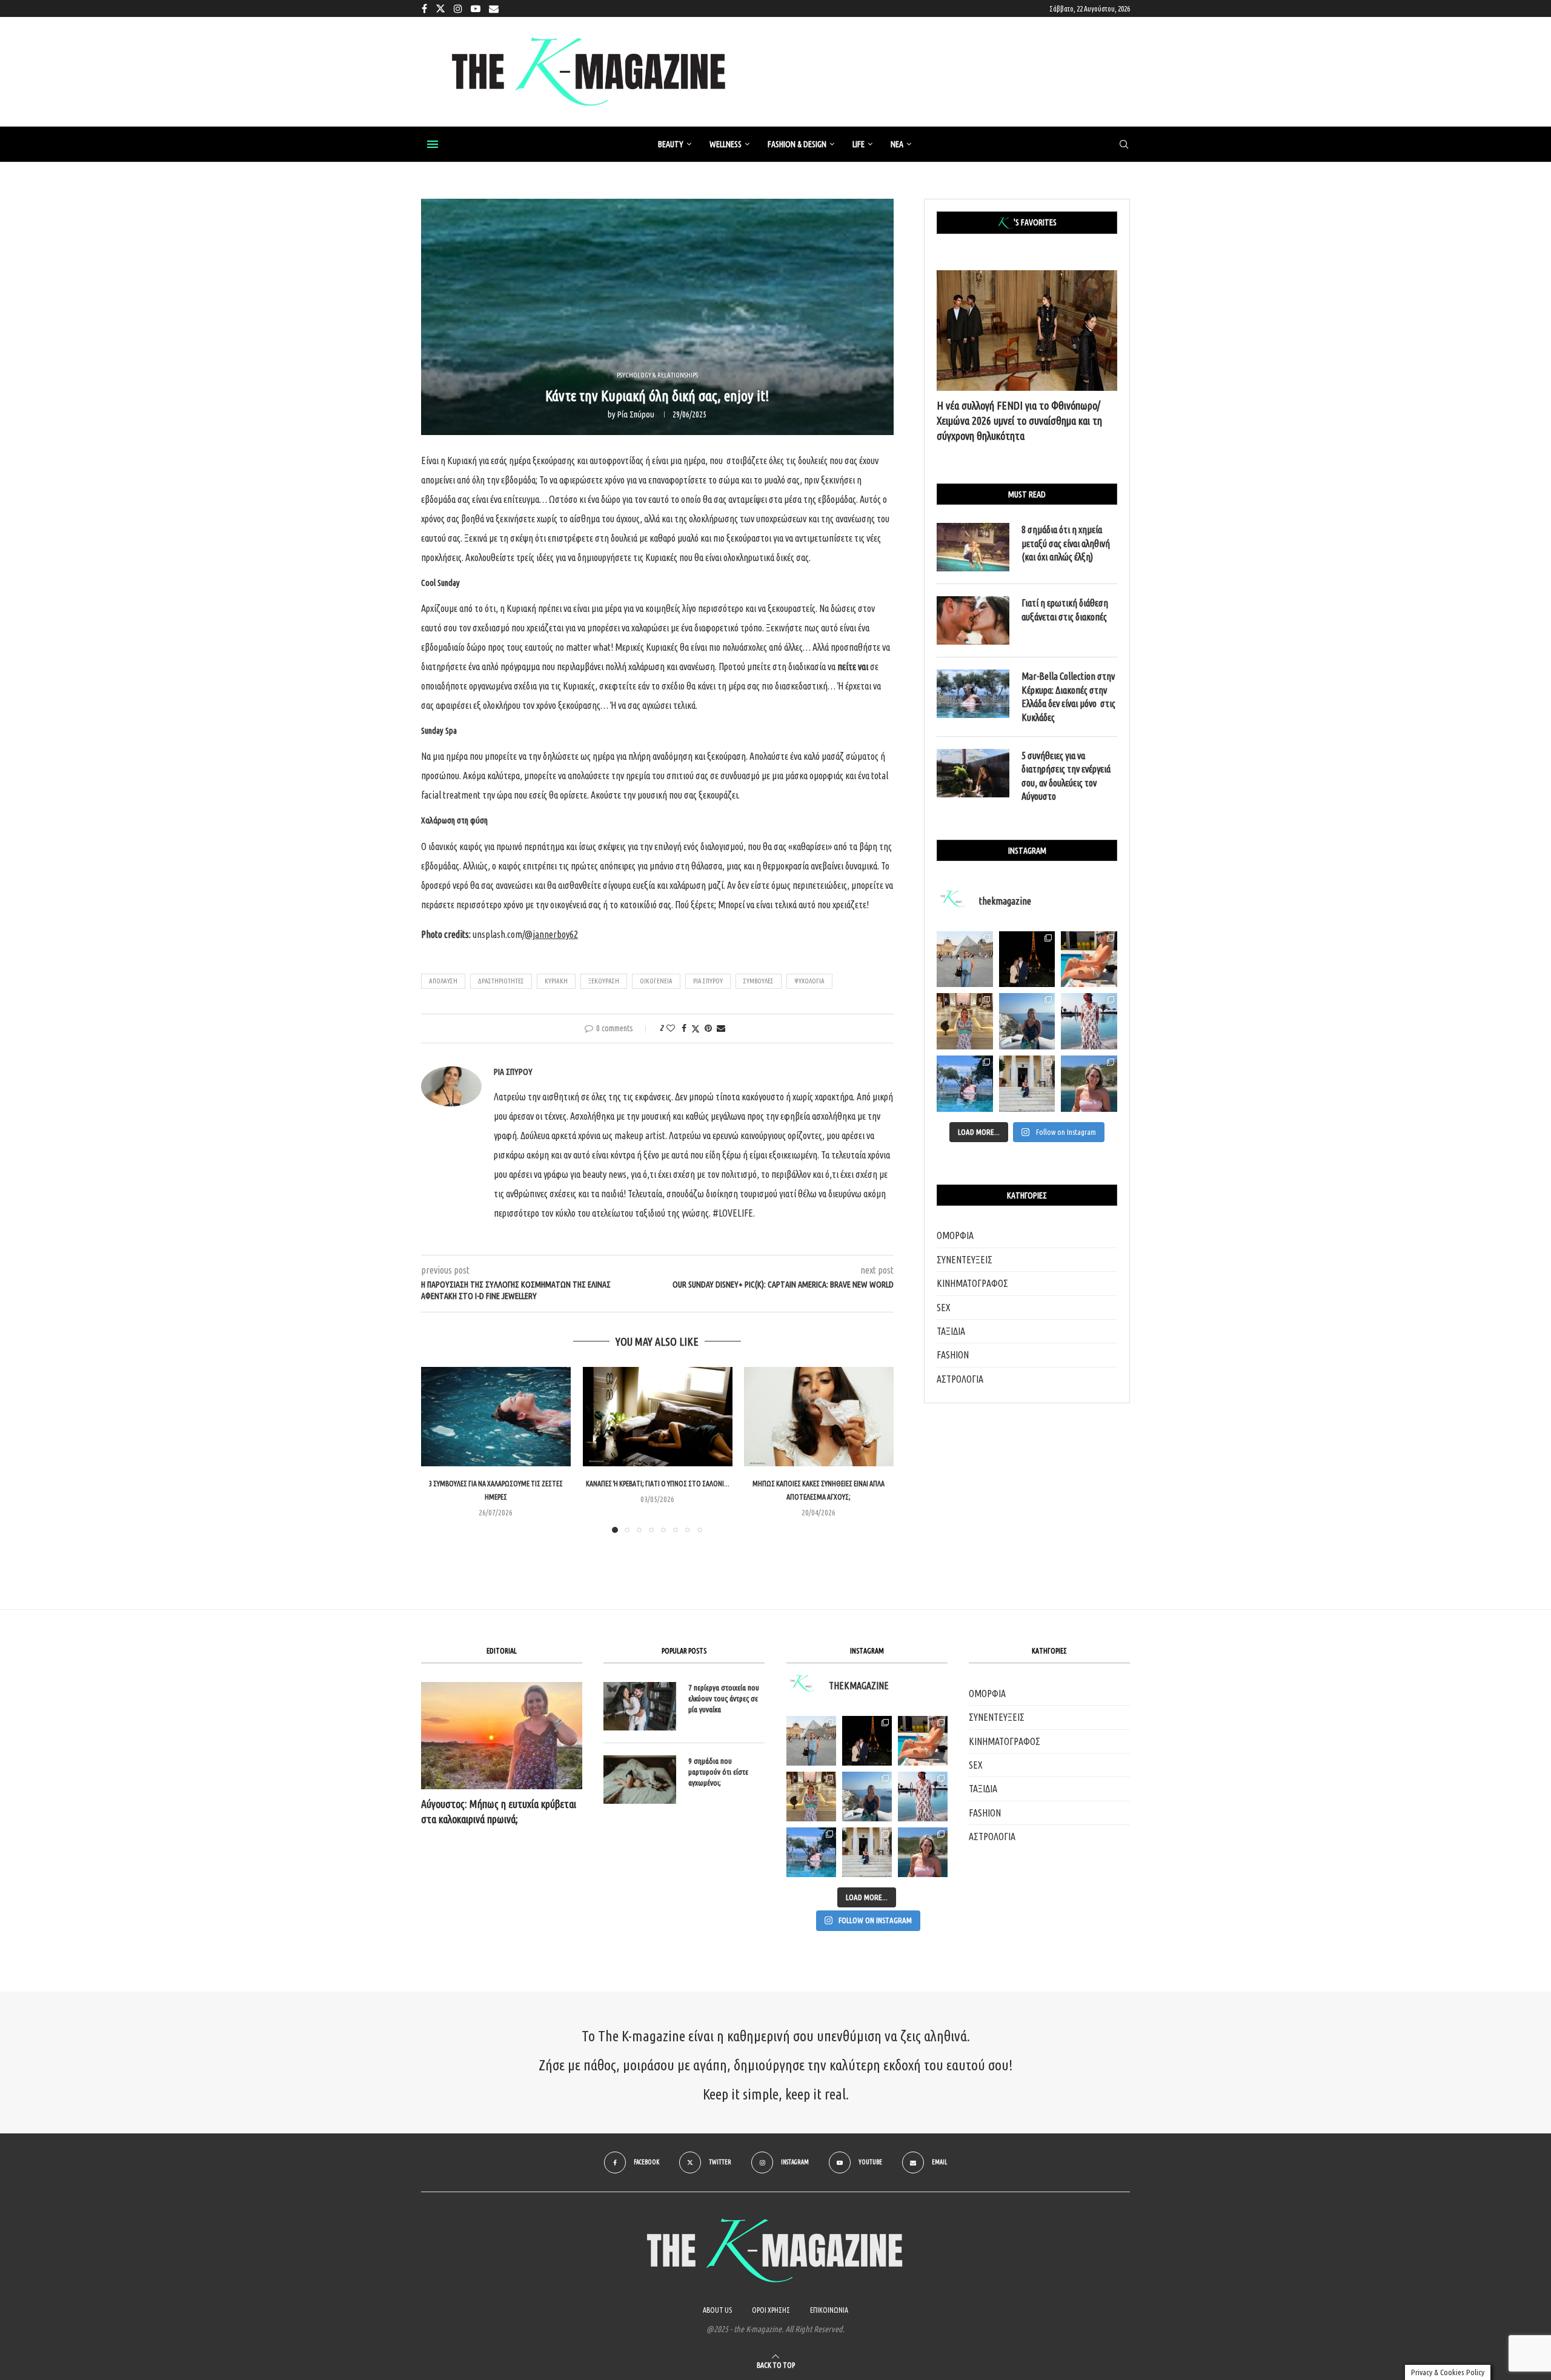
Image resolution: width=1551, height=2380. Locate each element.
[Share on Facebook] (684, 1028)
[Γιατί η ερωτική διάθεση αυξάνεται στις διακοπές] (973, 620)
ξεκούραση (604, 981)
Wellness (726, 144)
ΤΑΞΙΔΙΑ (951, 1331)
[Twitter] (440, 8)
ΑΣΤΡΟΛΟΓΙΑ (960, 1379)
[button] (437, 1449)
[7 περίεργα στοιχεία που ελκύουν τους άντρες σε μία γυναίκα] (640, 1706)
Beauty (671, 144)
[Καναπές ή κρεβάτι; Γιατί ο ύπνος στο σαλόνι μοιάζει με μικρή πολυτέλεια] (658, 1417)
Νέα (897, 144)
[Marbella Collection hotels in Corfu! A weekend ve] (965, 1084)
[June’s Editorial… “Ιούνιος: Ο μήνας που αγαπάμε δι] (1089, 1084)
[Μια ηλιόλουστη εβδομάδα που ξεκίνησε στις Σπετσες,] (1027, 1084)
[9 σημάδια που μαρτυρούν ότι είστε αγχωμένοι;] (640, 1780)
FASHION (953, 1355)
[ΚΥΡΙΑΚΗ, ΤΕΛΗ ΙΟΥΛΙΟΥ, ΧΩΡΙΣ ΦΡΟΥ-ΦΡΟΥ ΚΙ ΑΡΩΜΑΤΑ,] (923, 1741)
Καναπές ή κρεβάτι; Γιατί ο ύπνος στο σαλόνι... (657, 1484)
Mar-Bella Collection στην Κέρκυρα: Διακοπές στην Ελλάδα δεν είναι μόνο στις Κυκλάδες (1068, 696)
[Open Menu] (433, 144)
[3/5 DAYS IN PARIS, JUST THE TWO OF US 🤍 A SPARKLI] (867, 1741)
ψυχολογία (809, 981)
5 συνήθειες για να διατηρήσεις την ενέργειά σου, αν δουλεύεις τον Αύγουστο (1066, 776)
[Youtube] (476, 8)
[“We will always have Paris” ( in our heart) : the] (965, 959)
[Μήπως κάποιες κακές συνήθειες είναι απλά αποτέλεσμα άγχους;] (819, 1417)
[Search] (1124, 145)
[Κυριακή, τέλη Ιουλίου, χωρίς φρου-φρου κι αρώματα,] (1089, 959)
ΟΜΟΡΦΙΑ (955, 1235)
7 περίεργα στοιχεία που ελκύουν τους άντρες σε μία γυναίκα (724, 1698)
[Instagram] (458, 8)
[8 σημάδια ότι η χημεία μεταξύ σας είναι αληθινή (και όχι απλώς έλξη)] (973, 547)
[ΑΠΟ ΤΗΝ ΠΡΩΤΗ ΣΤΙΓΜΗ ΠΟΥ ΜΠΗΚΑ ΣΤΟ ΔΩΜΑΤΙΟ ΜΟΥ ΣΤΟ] (923, 1797)
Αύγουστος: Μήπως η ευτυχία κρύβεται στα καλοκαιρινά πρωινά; (499, 1811)
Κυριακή (556, 981)
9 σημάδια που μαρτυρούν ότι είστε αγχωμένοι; (718, 1772)
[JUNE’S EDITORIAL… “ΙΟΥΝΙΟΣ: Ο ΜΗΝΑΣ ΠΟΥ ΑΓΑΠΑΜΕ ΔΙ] (923, 1852)
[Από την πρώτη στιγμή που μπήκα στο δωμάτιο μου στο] (1089, 1021)
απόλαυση (443, 981)
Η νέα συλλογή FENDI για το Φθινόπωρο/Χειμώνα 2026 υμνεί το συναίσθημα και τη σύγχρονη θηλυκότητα (1019, 420)
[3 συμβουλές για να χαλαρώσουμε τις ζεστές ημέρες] (496, 1417)
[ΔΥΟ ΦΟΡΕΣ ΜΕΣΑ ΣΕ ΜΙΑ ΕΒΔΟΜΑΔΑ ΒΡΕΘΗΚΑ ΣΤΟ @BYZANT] (811, 1797)
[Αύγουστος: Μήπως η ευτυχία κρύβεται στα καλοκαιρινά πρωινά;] (502, 1736)
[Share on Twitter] (696, 1029)
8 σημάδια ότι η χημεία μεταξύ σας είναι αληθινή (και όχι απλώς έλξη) (1066, 543)
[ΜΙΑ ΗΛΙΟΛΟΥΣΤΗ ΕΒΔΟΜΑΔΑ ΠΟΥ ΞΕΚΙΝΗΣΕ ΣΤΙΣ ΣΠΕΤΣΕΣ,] (867, 1852)
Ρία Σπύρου (636, 414)
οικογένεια (656, 981)
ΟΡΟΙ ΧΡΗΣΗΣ (771, 2310)
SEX (944, 1308)
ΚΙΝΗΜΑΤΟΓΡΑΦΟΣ (972, 1283)
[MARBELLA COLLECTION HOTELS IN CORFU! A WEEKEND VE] (811, 1852)
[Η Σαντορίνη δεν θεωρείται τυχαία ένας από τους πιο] (1027, 1021)
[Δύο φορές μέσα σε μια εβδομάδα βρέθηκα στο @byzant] (965, 1021)
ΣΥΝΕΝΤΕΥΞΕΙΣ (965, 1260)
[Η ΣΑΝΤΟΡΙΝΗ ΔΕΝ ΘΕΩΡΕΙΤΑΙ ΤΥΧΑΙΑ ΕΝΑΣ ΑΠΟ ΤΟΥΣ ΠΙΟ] (867, 1797)
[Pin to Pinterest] (708, 1028)
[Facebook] (424, 8)
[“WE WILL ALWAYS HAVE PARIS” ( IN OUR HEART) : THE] (811, 1741)
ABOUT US (717, 2310)
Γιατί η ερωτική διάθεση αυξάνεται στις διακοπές (1065, 610)
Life (859, 144)
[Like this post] (671, 1028)
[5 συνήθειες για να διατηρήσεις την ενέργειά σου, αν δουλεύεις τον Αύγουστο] (973, 773)
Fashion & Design (797, 144)
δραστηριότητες (501, 981)
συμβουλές (759, 981)
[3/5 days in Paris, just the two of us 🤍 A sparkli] (1027, 959)
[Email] (494, 8)
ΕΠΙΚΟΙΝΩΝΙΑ (829, 2310)
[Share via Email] (721, 1028)
